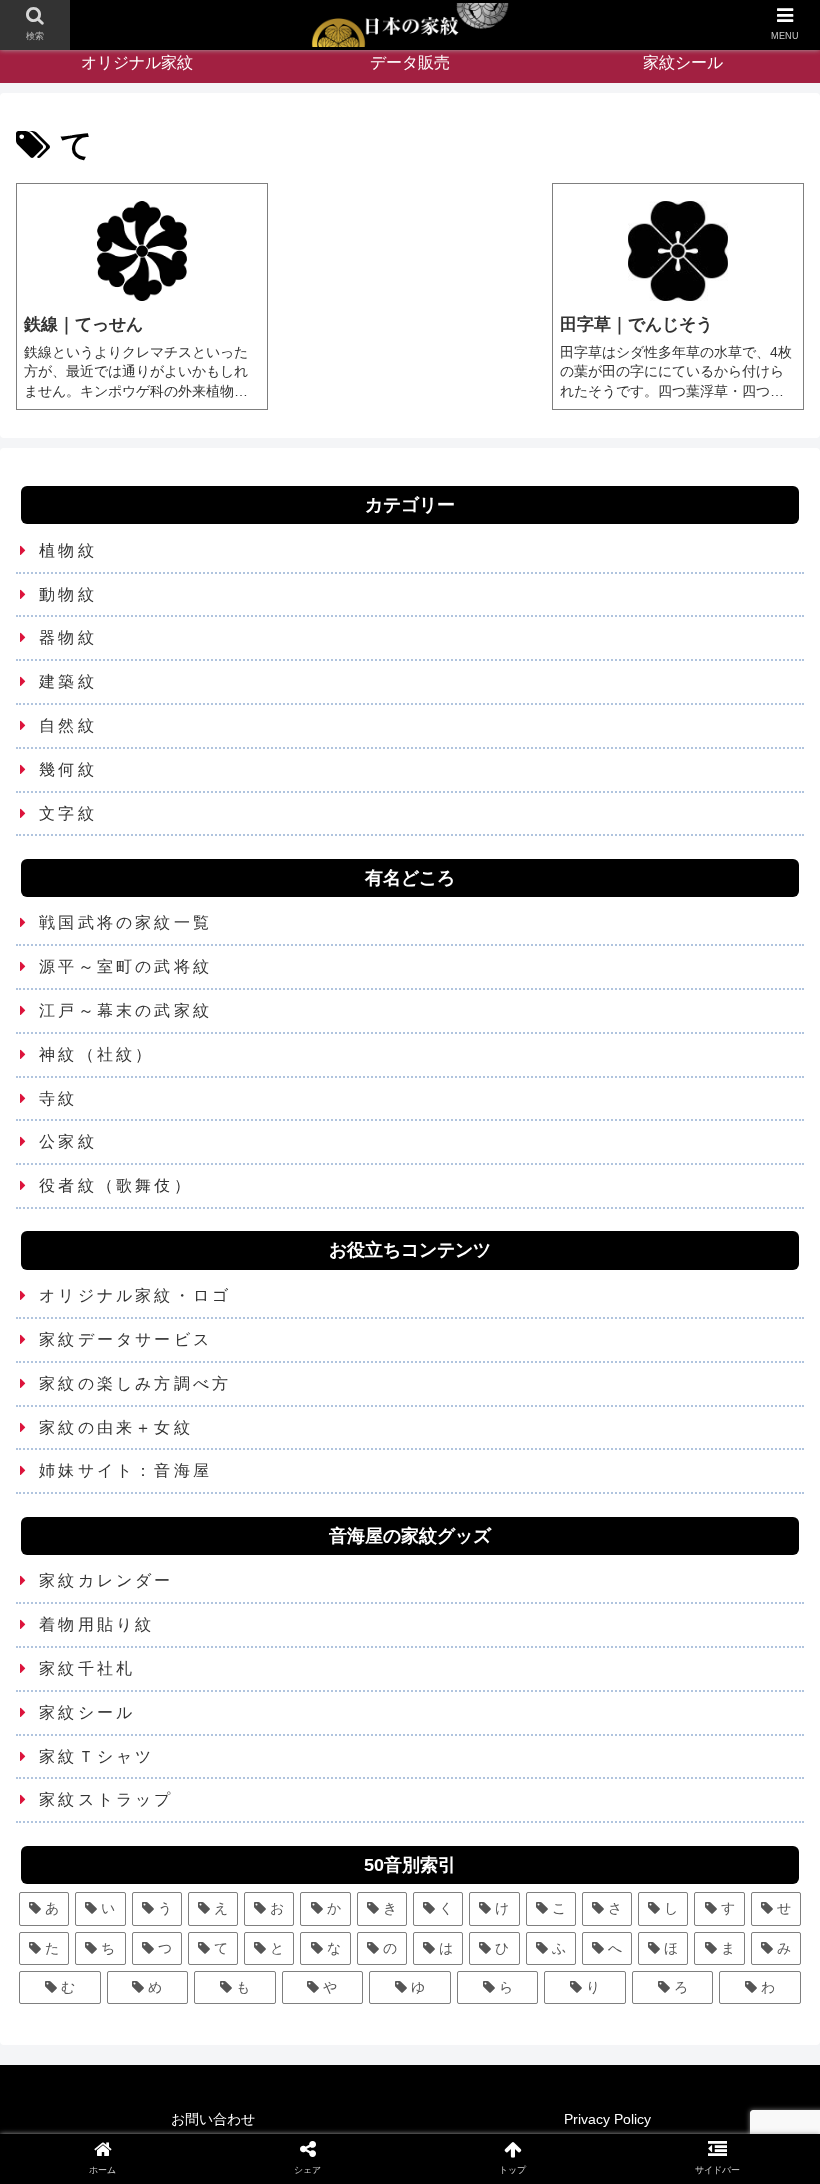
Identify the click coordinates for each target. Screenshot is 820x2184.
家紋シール (87, 1712)
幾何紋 (68, 769)
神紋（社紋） (96, 1054)
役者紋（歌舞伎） (116, 1185)
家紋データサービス (125, 1339)
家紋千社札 (87, 1668)
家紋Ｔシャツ (96, 1756)
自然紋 (68, 725)
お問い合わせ (213, 2119)
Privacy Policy (607, 2119)
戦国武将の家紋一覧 (125, 922)
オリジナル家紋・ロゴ (135, 1295)
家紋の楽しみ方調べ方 (135, 1383)
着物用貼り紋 (96, 1624)
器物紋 (68, 637)
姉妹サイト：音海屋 (125, 1470)
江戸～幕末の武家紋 (125, 1010)
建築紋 (68, 681)
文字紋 (68, 813)
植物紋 (68, 550)
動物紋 (68, 594)
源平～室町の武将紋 (125, 966)
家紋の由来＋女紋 (116, 1427)
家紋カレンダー (106, 1580)
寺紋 (58, 1098)
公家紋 (68, 1141)
